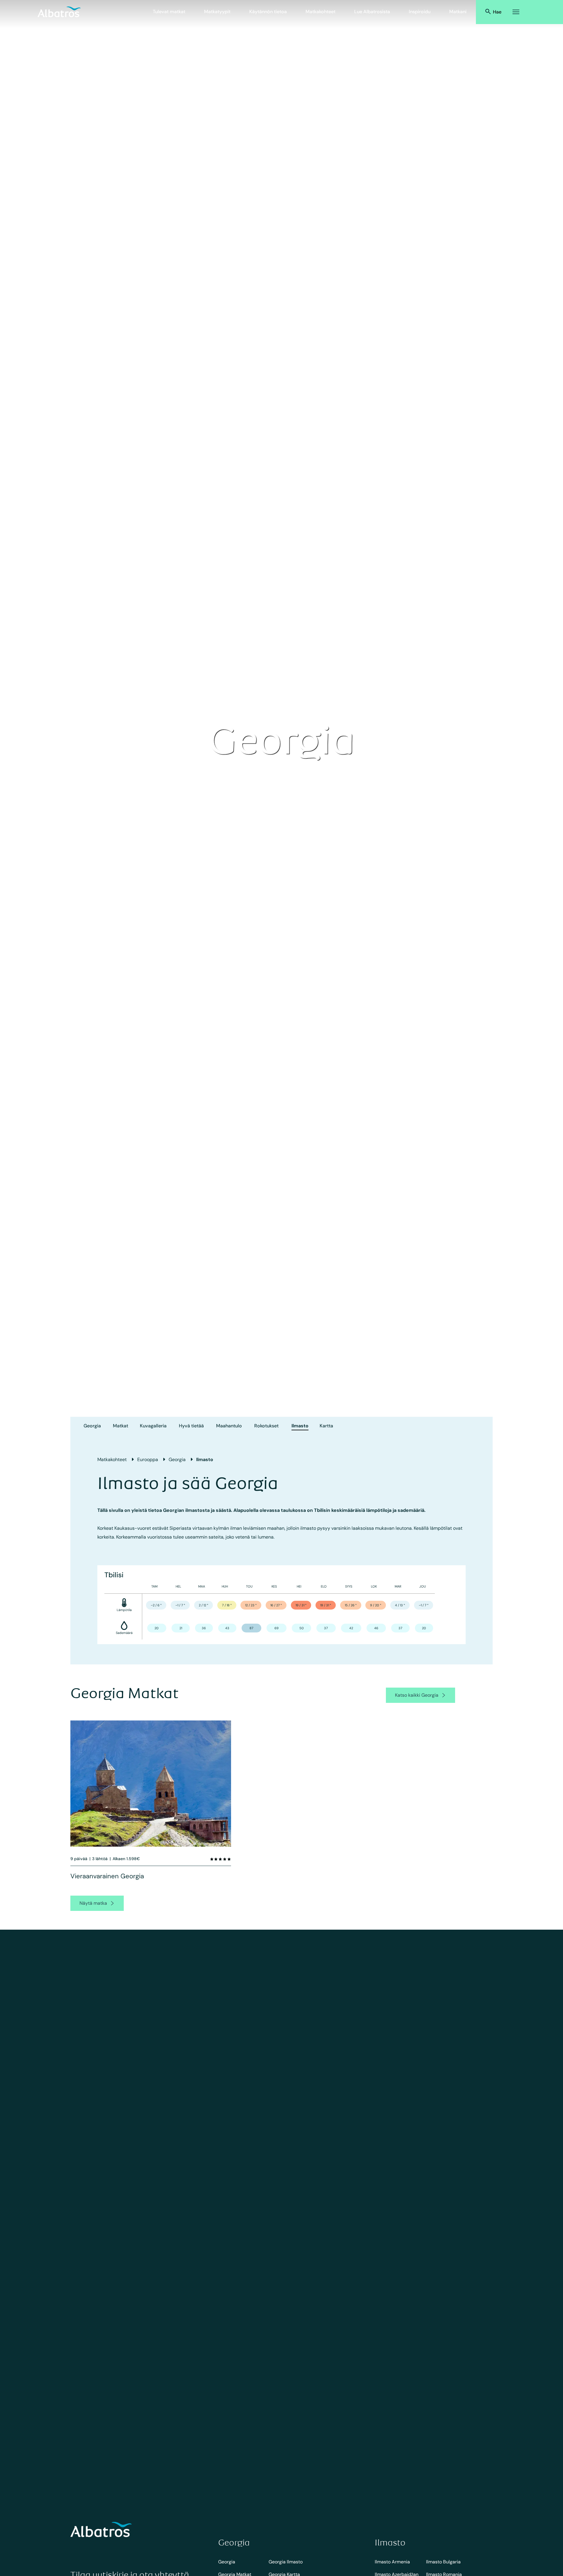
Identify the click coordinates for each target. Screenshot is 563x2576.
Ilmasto (300, 1426)
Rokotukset (266, 1426)
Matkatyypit (217, 12)
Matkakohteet (320, 12)
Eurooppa (148, 1459)
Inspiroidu (420, 12)
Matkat (121, 1426)
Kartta (326, 1426)
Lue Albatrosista (372, 12)
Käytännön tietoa (268, 12)
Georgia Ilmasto (286, 2562)
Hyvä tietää (191, 1426)
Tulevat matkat (169, 12)
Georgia (92, 1426)
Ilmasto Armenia (392, 2562)
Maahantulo (229, 1426)
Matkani (458, 12)
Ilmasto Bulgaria (443, 2562)
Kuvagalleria (153, 1426)
